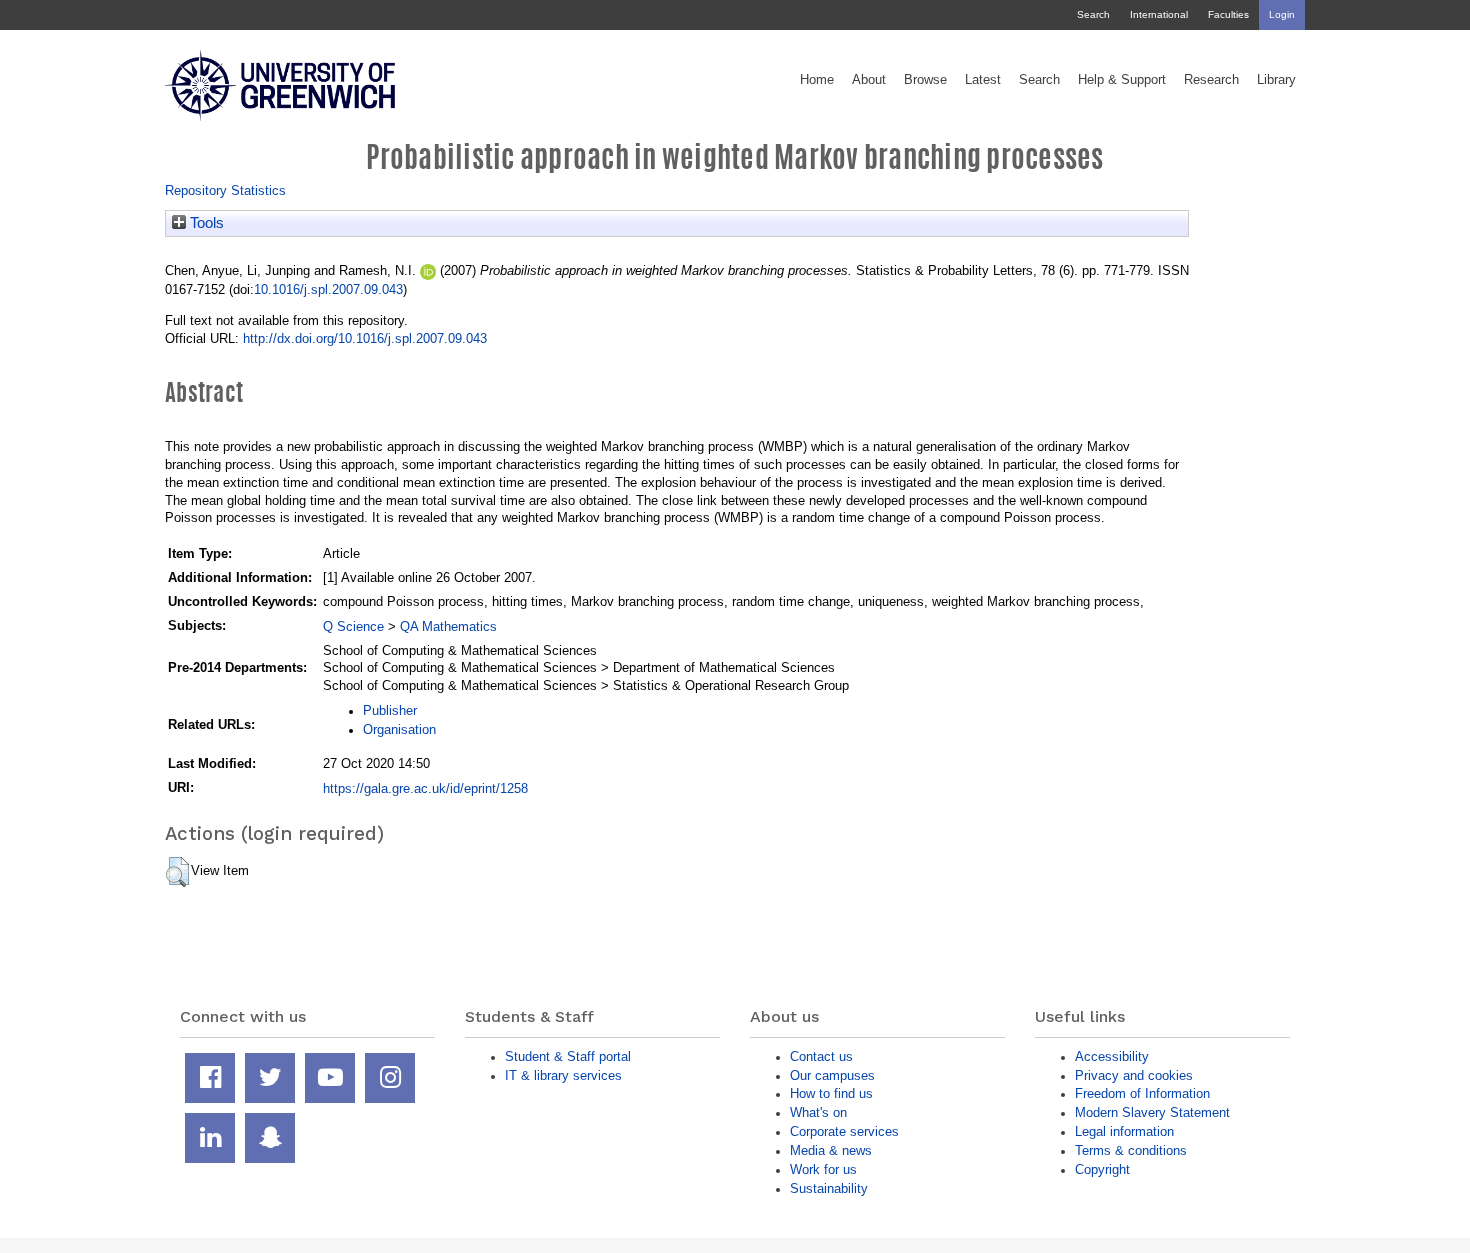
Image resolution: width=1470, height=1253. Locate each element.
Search (1093, 14)
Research (1211, 80)
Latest (983, 80)
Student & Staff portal (568, 1056)
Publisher (390, 710)
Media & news (831, 1150)
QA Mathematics (448, 626)
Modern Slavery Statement (1152, 1112)
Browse (925, 80)
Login (1282, 14)
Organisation (399, 729)
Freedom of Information (1142, 1093)
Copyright (1102, 1169)
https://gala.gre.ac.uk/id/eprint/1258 (425, 788)
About (869, 80)
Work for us (823, 1169)
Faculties (1228, 14)
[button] (177, 872)
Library (1276, 80)
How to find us (831, 1093)
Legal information (1124, 1131)
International (1159, 14)
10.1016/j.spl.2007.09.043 (328, 289)
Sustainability (829, 1188)
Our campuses (832, 1075)
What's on (818, 1112)
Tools (205, 223)
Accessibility (1112, 1056)
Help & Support (1122, 80)
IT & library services (563, 1075)
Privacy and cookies (1134, 1075)
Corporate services (844, 1131)
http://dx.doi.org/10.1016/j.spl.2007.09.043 (365, 338)
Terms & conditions (1131, 1150)
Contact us (821, 1056)
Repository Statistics (225, 190)
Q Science (353, 626)
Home (817, 80)
